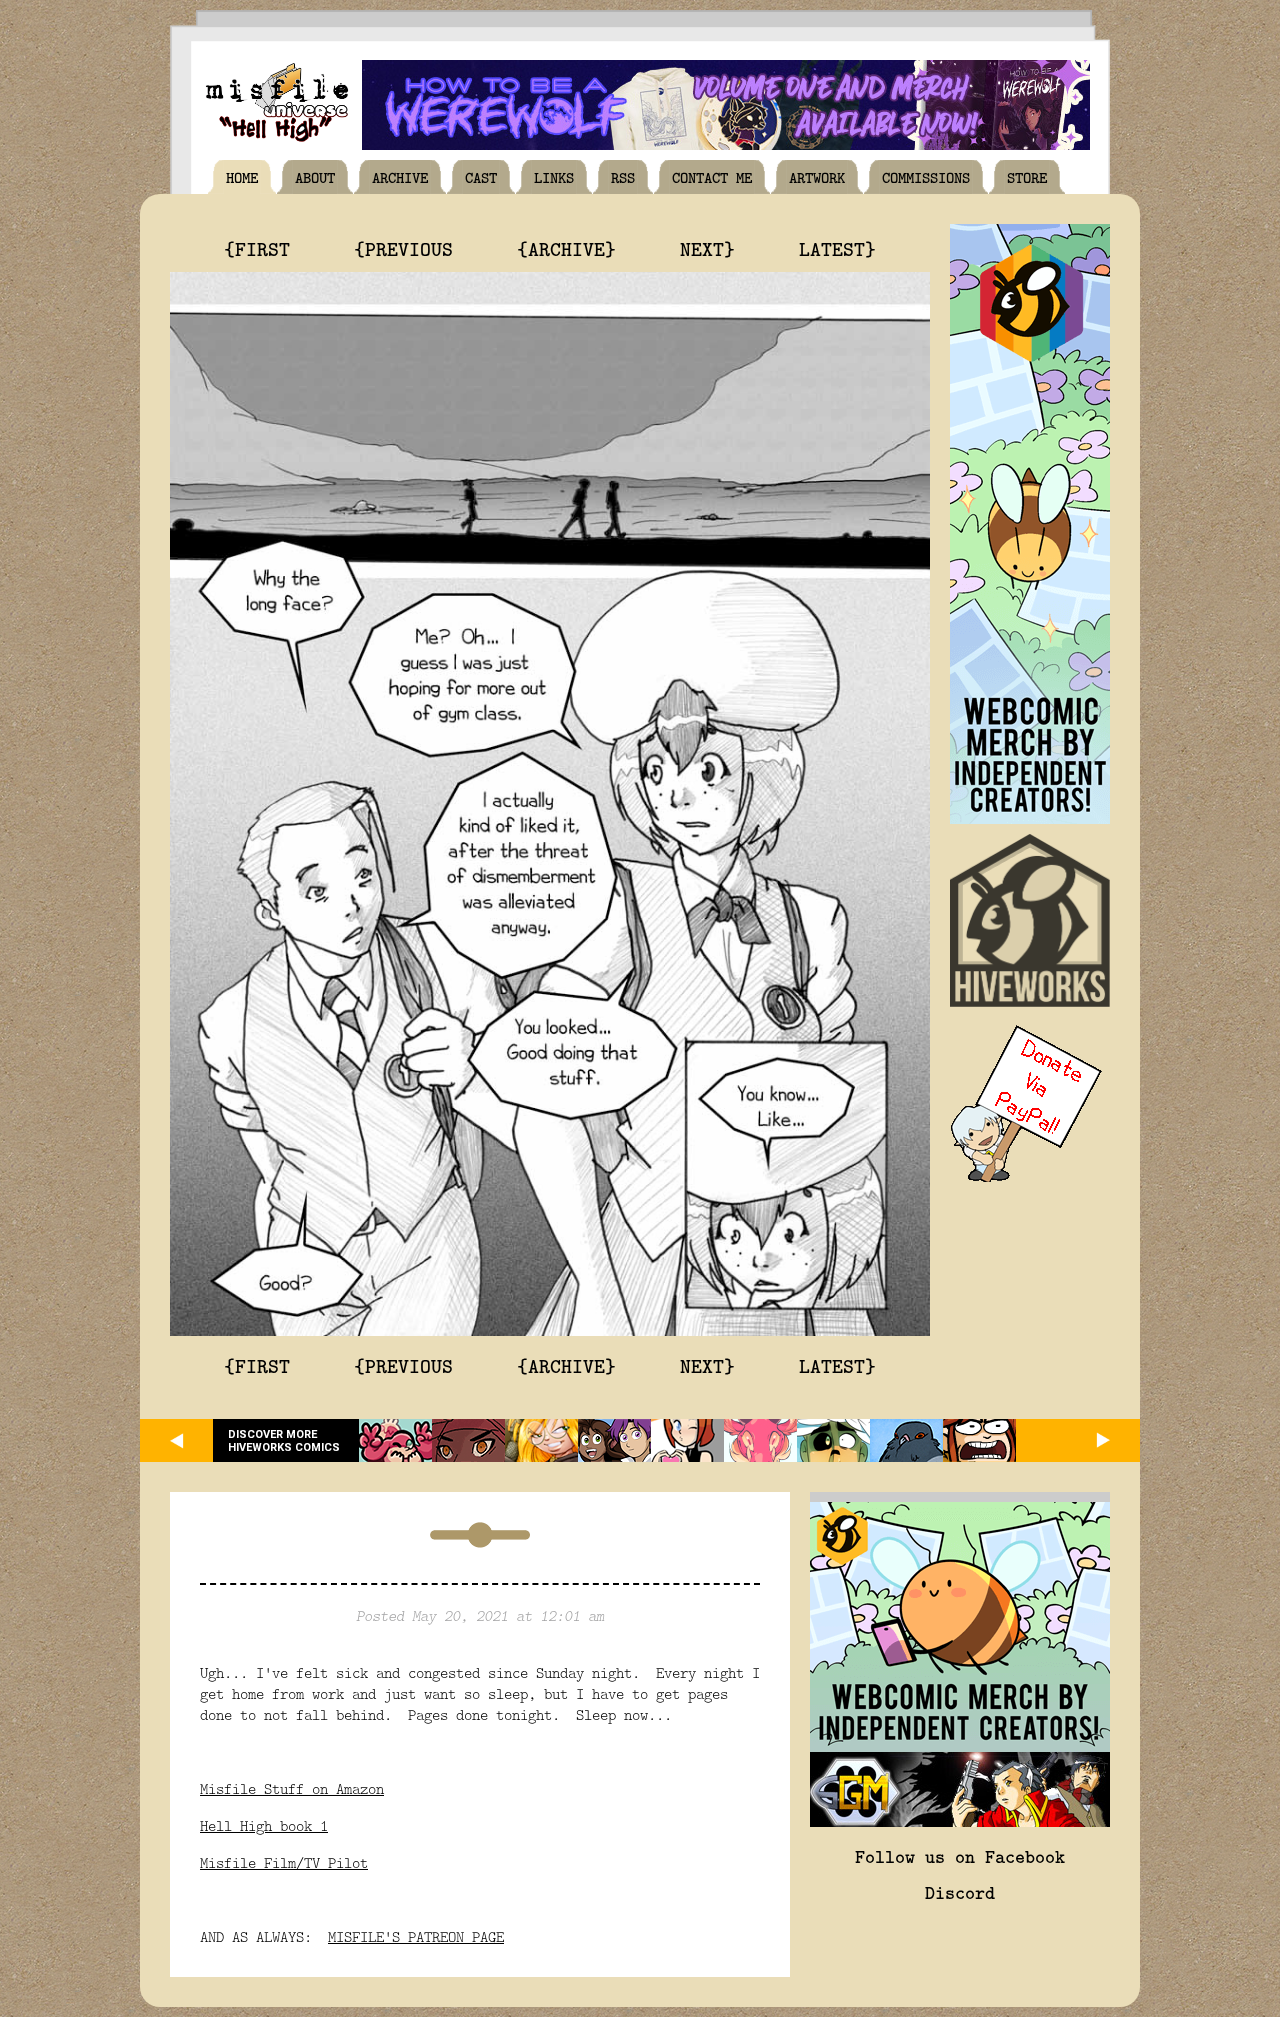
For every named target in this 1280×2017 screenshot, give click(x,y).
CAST (481, 177)
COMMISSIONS (926, 177)
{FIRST (257, 248)
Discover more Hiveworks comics (284, 1441)
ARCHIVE (400, 177)
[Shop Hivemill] (1030, 818)
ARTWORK (817, 177)
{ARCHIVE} (566, 248)
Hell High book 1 (264, 1825)
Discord (960, 1892)
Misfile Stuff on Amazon (292, 1788)
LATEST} (837, 248)
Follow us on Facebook (960, 1856)
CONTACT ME (712, 177)
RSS (623, 177)
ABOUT (315, 177)
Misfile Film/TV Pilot (284, 1862)
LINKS (554, 177)
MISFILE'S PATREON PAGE (416, 1936)
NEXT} (707, 248)
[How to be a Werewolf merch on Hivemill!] (726, 144)
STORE (1027, 177)
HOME (242, 177)
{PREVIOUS (403, 248)
